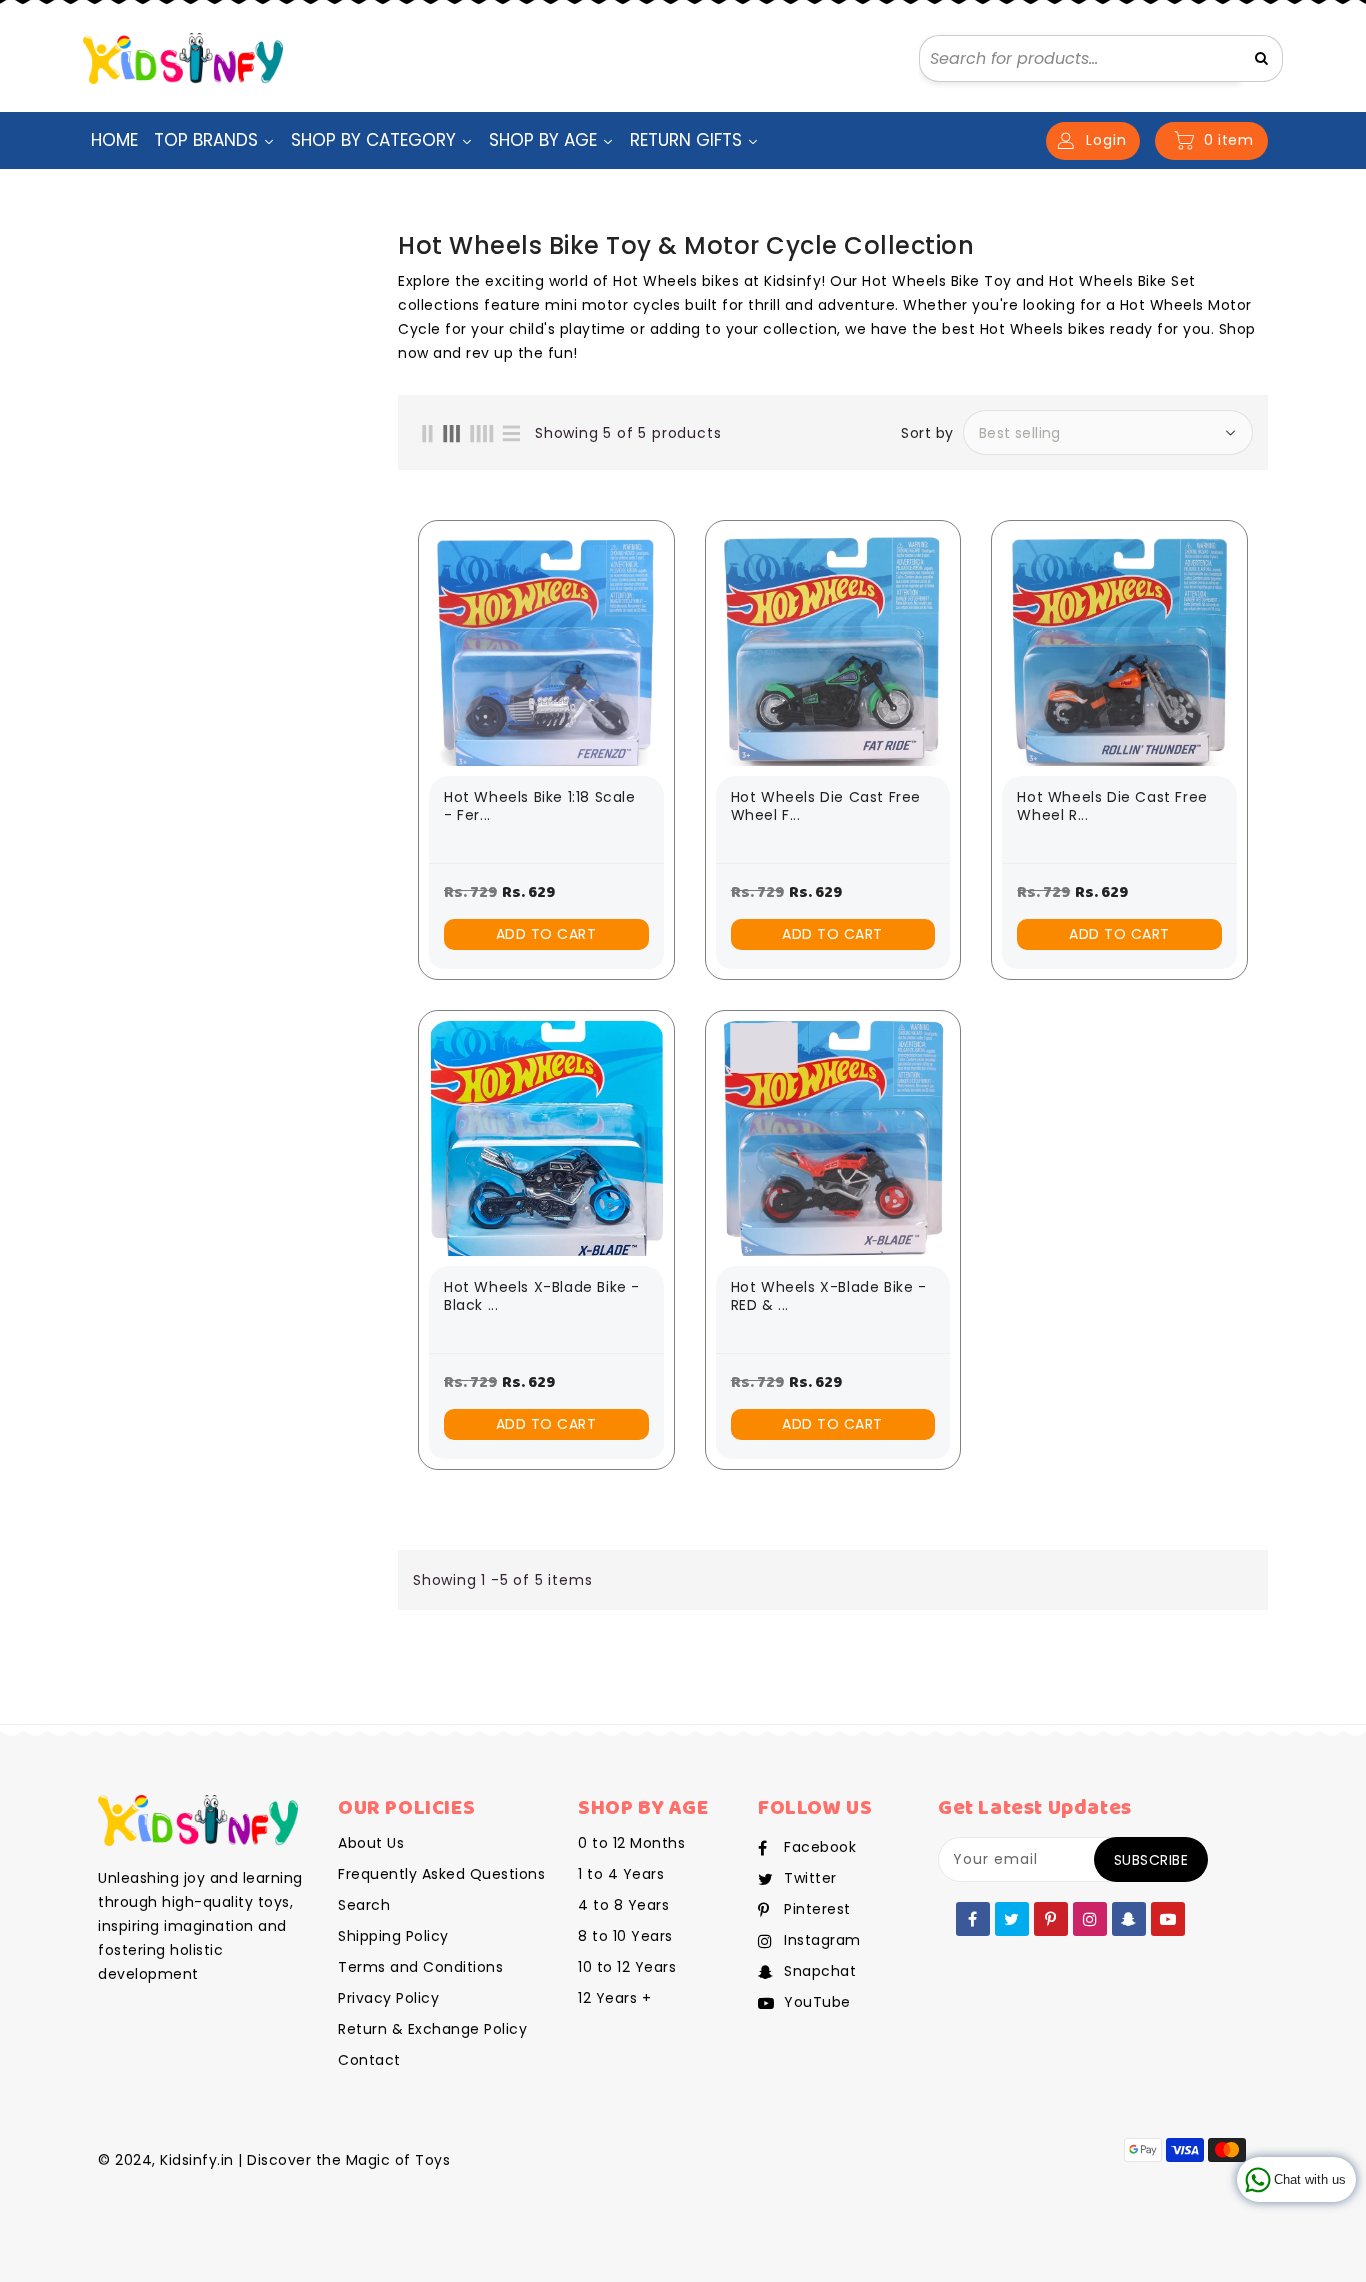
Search (364, 1905)
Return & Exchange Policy (432, 2029)
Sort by (927, 433)
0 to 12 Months (631, 1843)
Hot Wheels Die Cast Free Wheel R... (1112, 806)
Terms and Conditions (420, 1967)
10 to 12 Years (627, 1967)
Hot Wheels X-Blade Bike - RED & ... (829, 1296)
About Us (371, 1843)
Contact (369, 2060)
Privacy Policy (388, 1998)
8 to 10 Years (625, 1936)
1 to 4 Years (621, 1874)
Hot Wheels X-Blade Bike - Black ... (542, 1296)
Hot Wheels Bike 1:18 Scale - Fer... (540, 806)
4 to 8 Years (623, 1905)
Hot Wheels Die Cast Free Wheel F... (826, 806)
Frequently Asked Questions (441, 1874)
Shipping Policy (393, 1936)
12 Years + (614, 1998)
